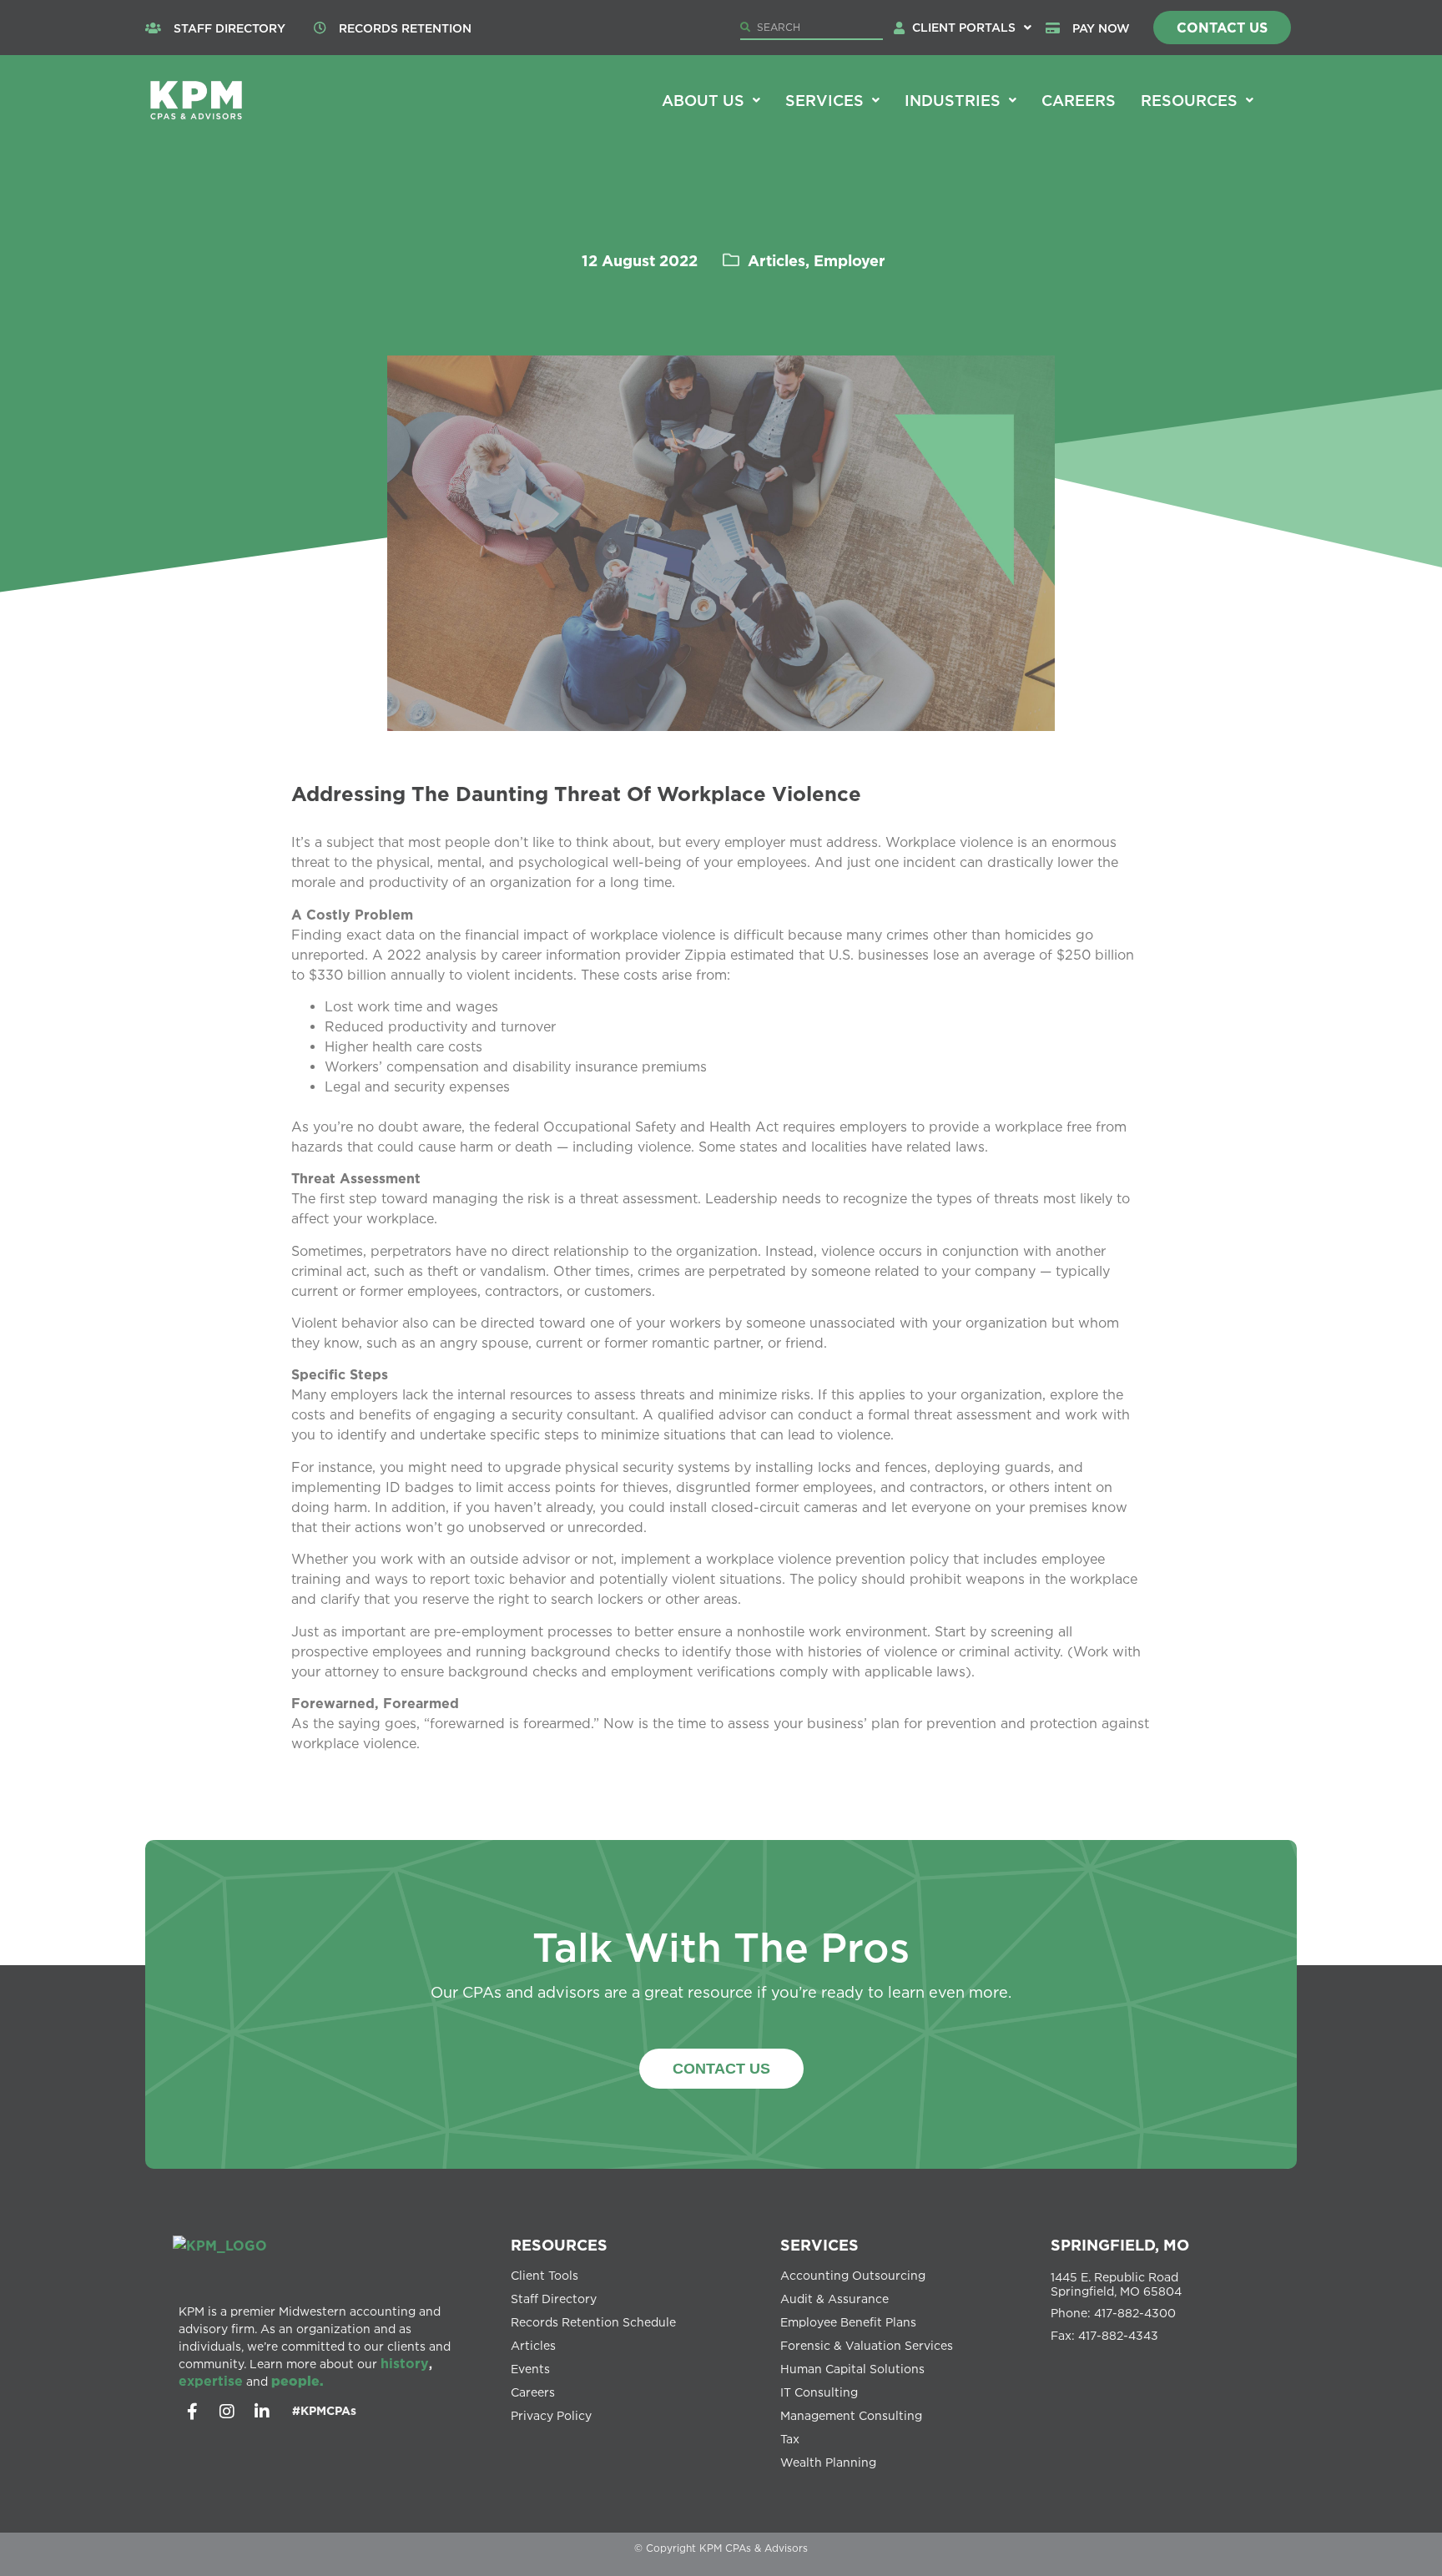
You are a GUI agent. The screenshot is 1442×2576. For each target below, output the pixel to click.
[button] (972, 28)
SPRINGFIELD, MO (1120, 2245)
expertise (211, 2381)
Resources (1189, 100)
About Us (703, 100)
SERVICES (819, 2245)
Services (824, 100)
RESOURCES (559, 2245)
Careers (1079, 100)
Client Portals (964, 27)
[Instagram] (227, 2412)
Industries (953, 100)
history (405, 2363)
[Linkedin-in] (262, 2412)
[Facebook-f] (192, 2412)
